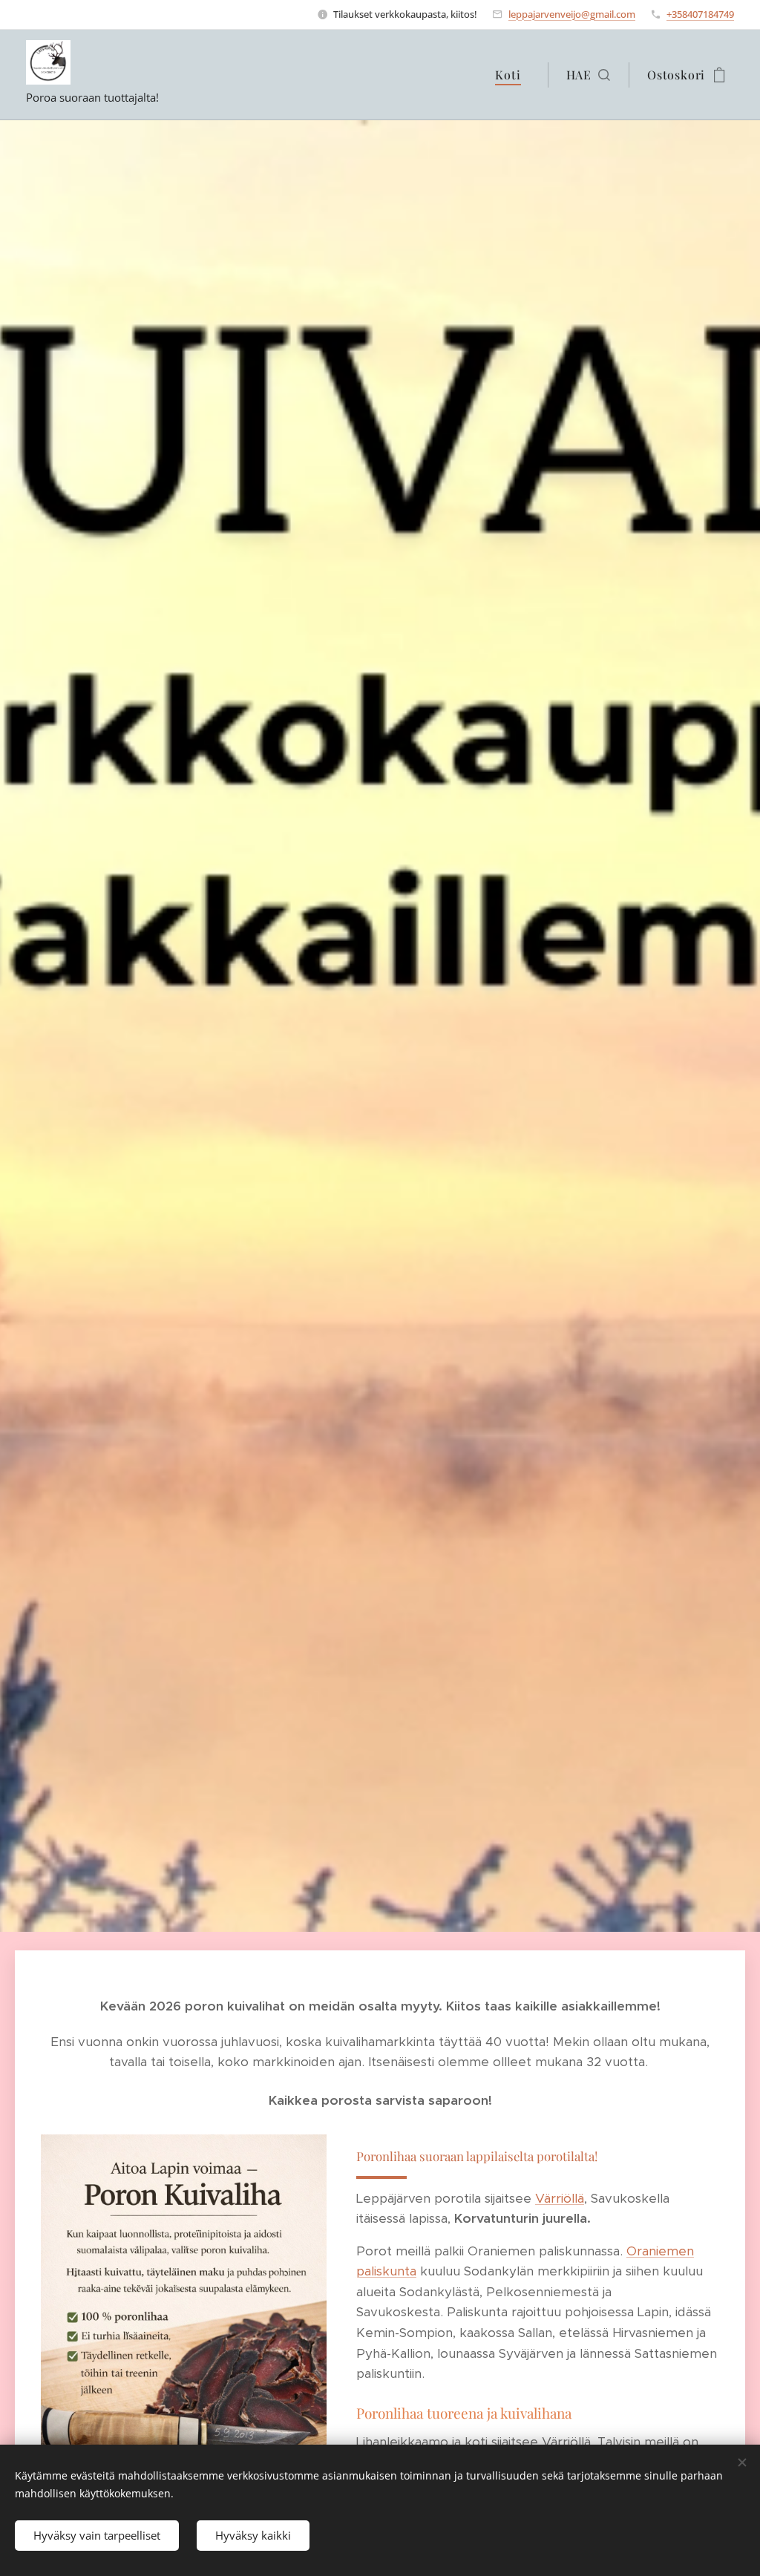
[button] (588, 75)
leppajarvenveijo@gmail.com (572, 14)
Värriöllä (560, 2198)
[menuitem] (512, 75)
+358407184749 (700, 14)
